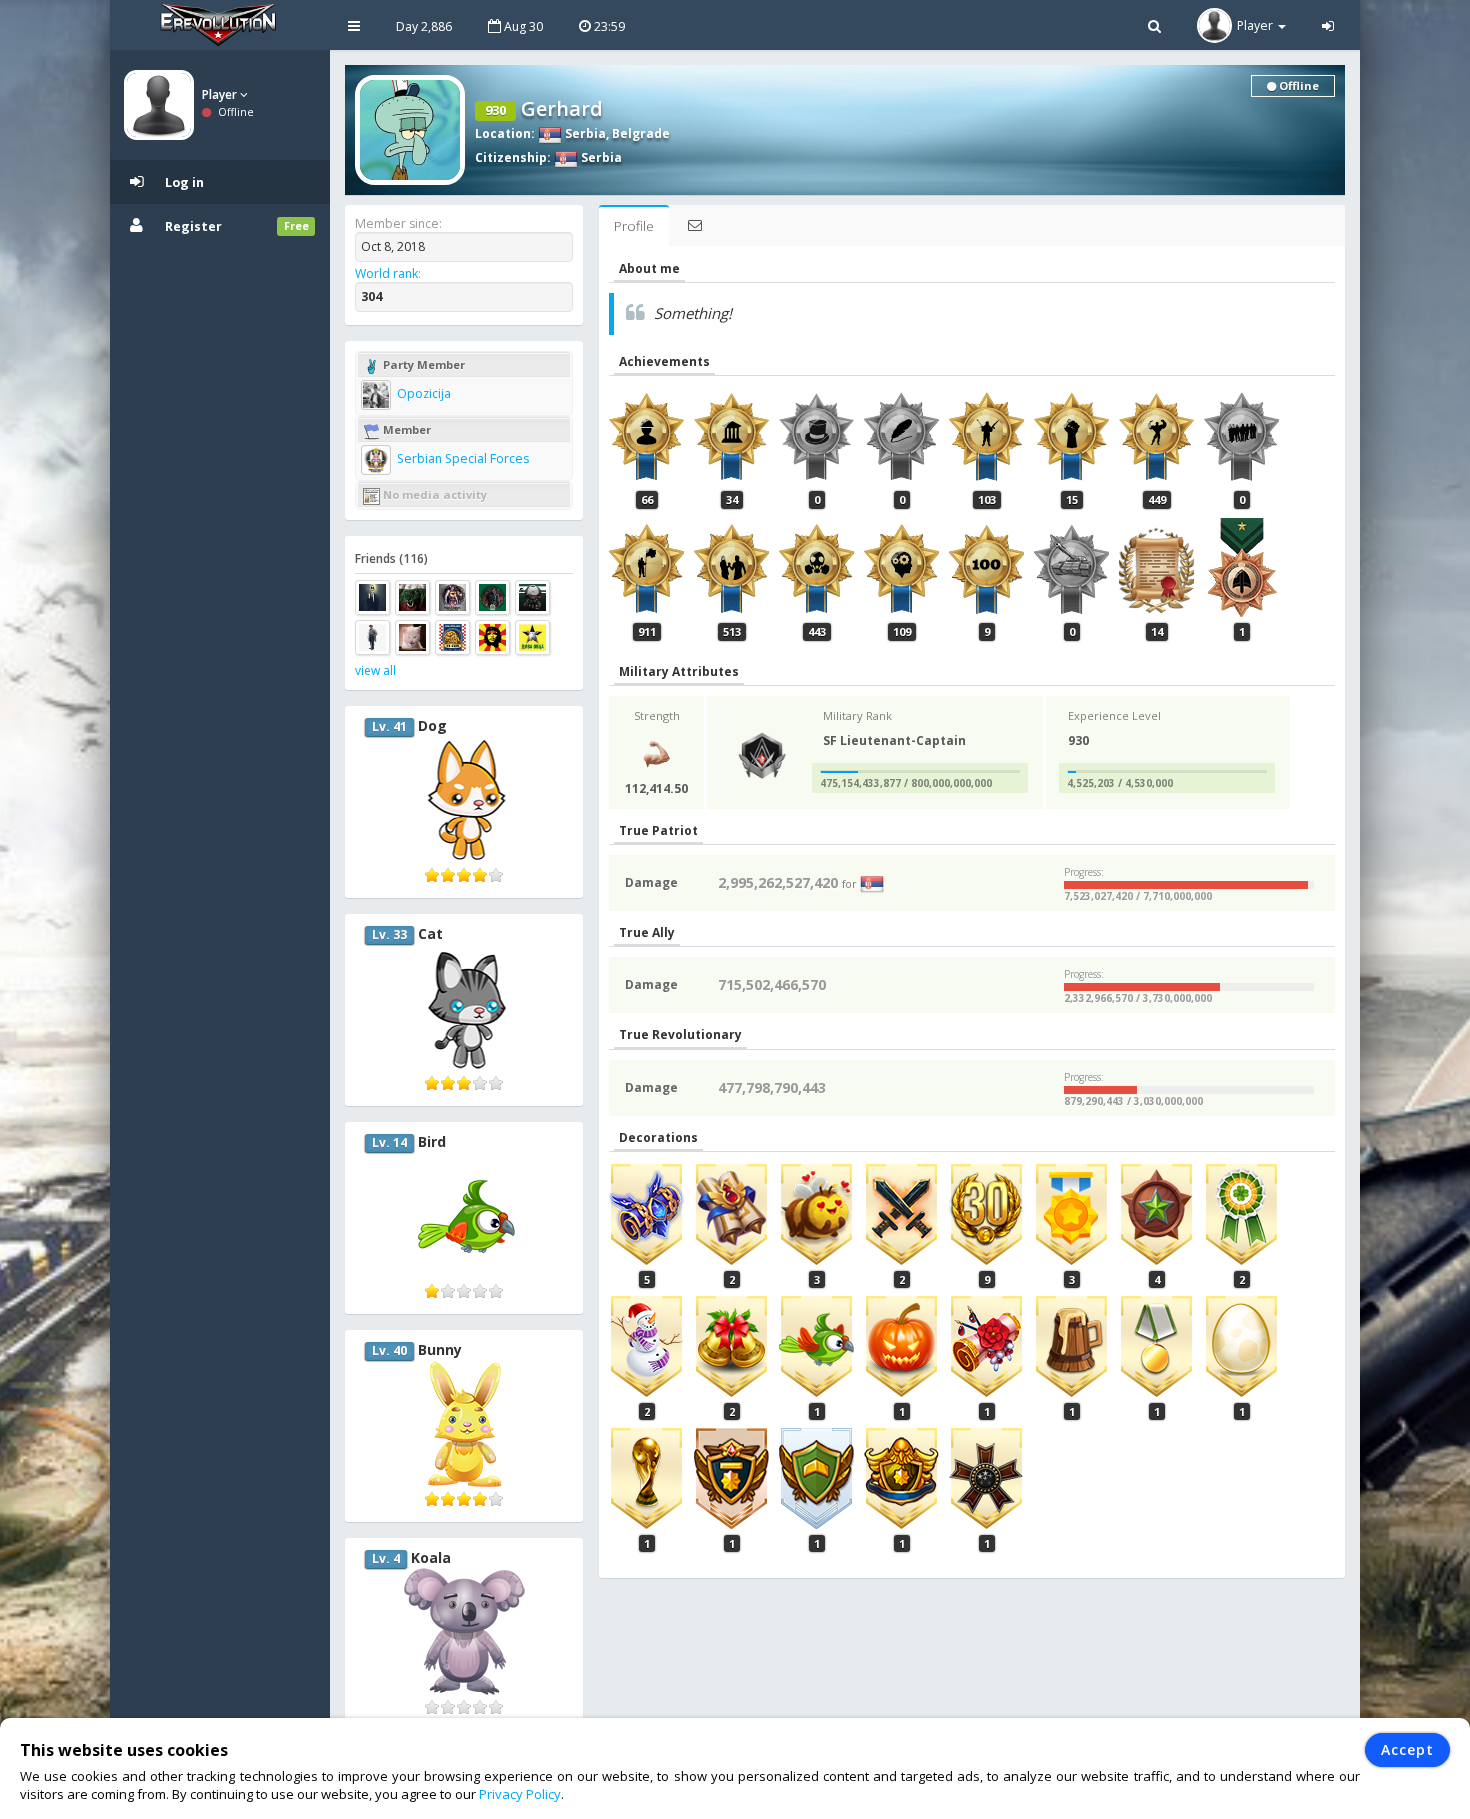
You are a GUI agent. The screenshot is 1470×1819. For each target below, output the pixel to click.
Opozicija (422, 393)
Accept (1407, 1749)
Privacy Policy (520, 1794)
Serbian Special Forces (461, 458)
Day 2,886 (424, 26)
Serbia (584, 133)
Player (221, 94)
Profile (634, 226)
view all (375, 670)
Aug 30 (522, 26)
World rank (386, 273)
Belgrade (641, 133)
